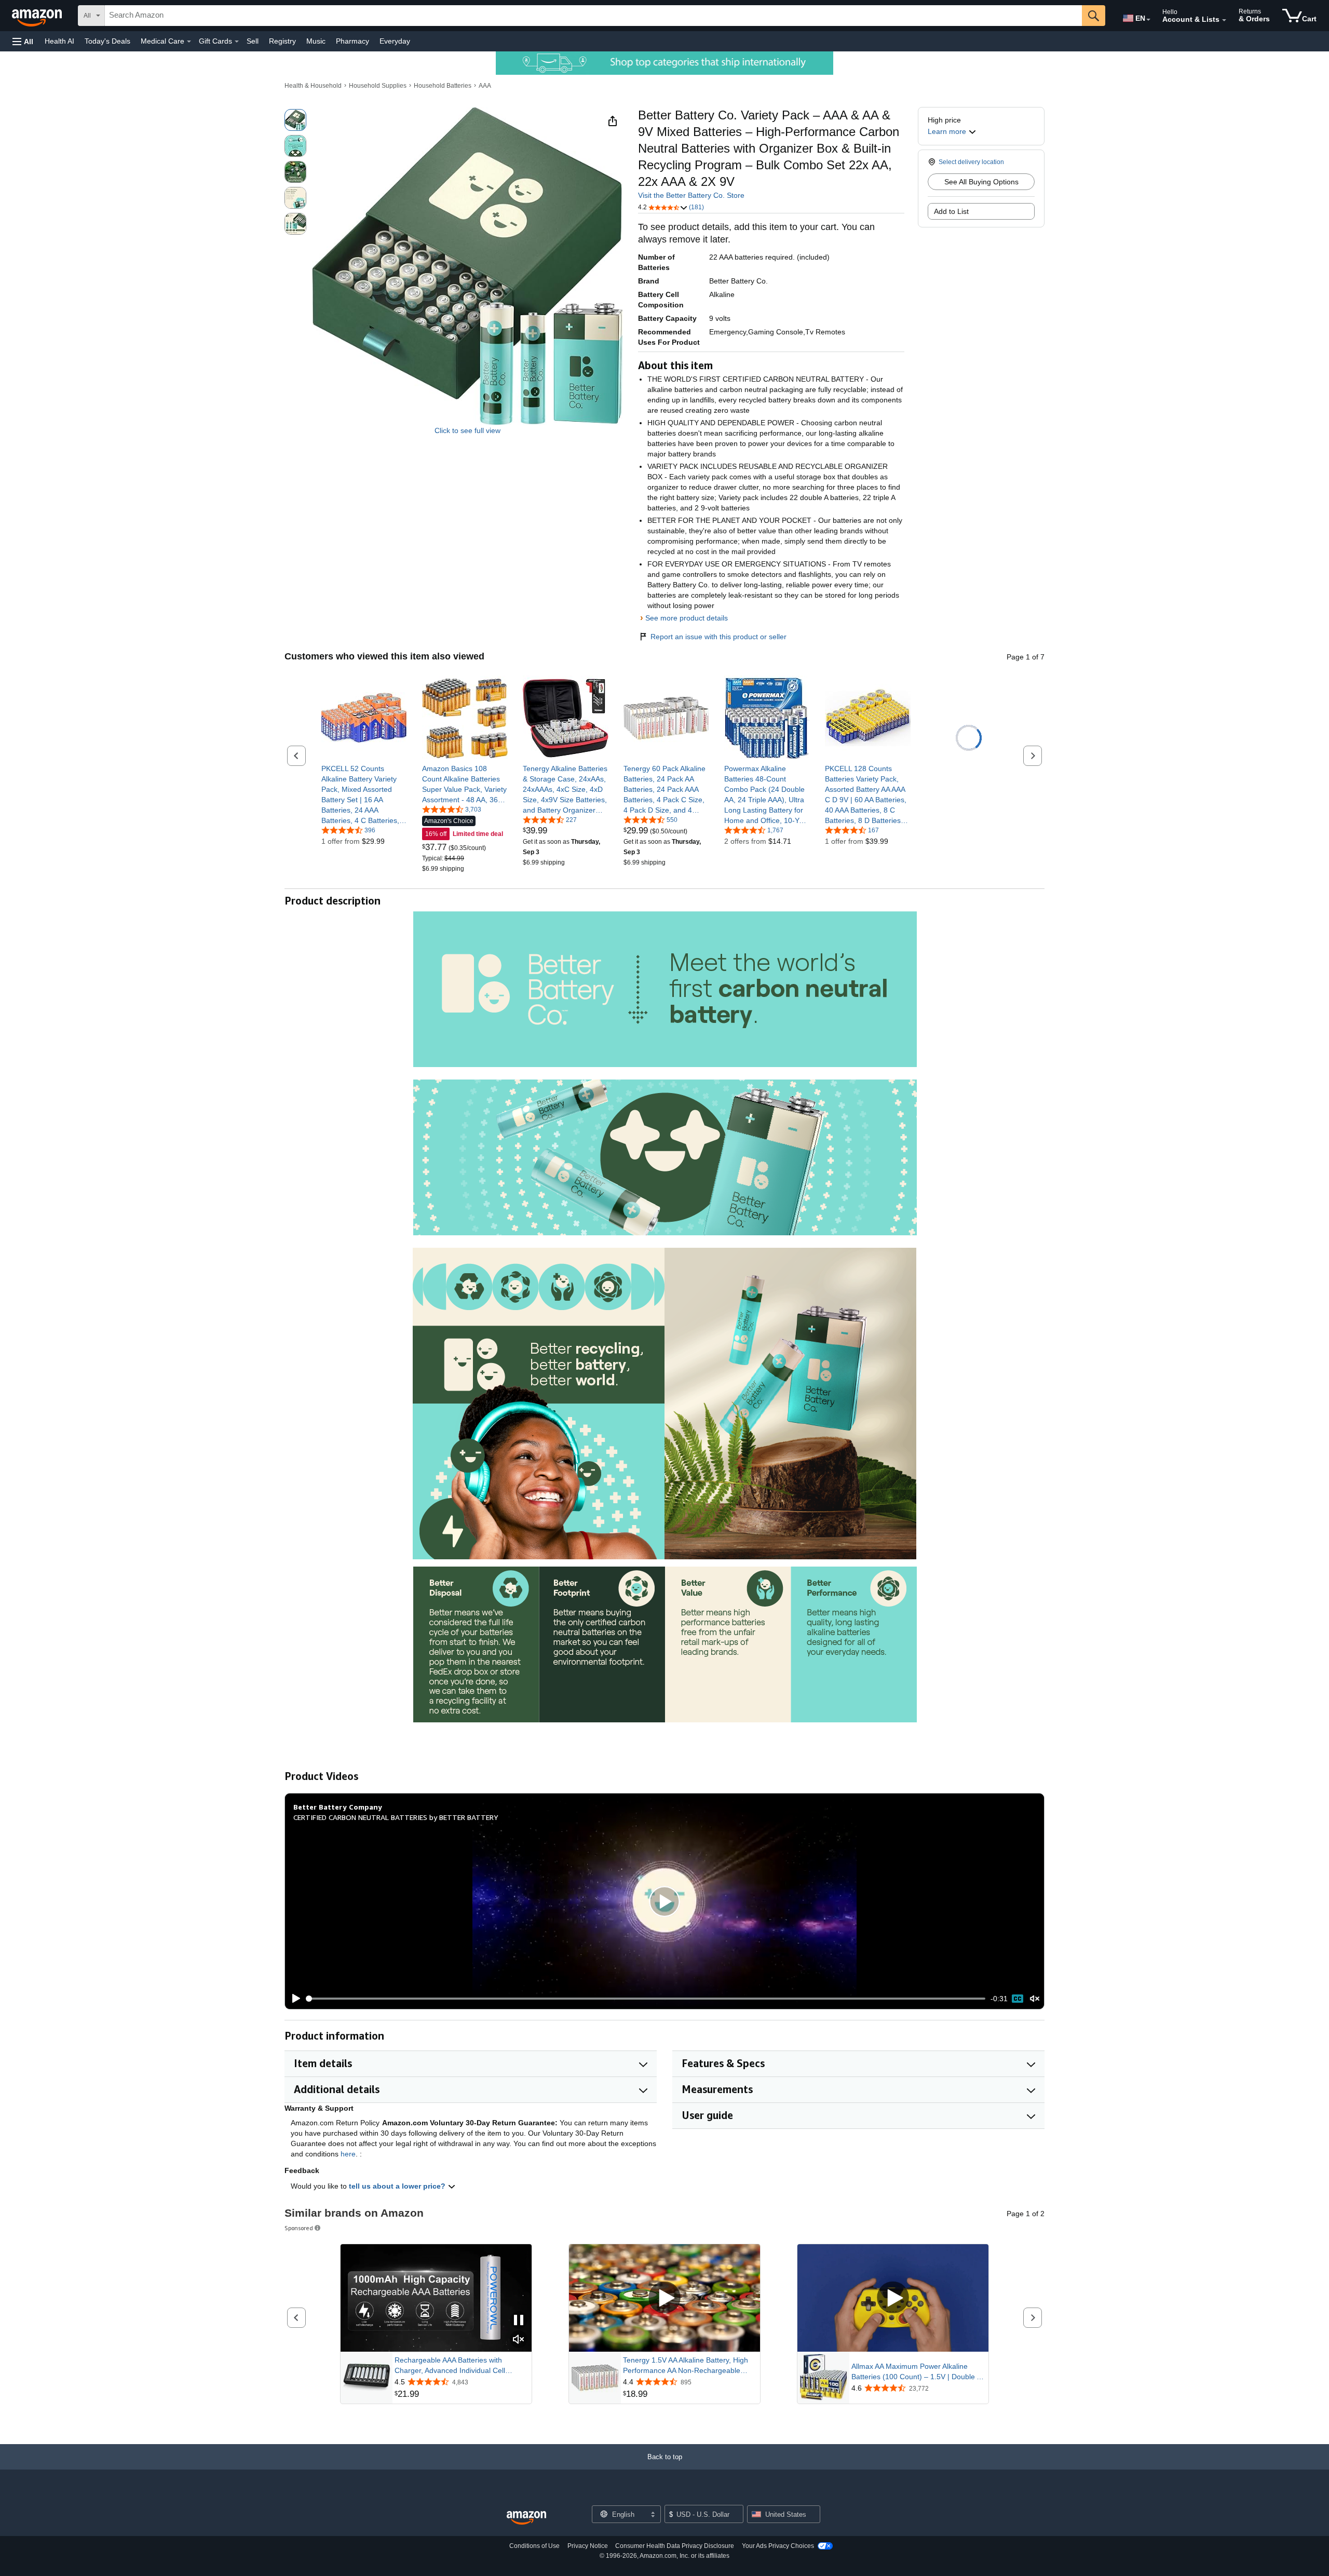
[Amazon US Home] (526, 2518)
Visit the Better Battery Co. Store (691, 195)
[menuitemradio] (1018, 1999)
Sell (253, 41)
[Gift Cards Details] (237, 42)
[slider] (646, 1999)
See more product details (687, 618)
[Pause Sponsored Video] (519, 2321)
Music (316, 41)
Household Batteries (443, 86)
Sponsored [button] (299, 2228)
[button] (23, 41)
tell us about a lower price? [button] (398, 2186)
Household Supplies (378, 86)
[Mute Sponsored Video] (519, 2340)
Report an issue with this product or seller (718, 637)
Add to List (951, 211)
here (348, 2154)
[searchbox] (593, 16)
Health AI (59, 41)
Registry (282, 41)
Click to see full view (467, 430)
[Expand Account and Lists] (1224, 20)
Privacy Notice (588, 2546)
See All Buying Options (981, 182)
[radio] (295, 120)
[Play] (293, 1999)
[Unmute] (1035, 1999)
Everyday (395, 41)
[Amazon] (38, 16)
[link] (364, 794)
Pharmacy (352, 41)
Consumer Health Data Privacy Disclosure (675, 2546)
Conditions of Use (534, 2546)
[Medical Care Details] (189, 42)
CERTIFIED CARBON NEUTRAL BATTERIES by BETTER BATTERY (396, 1817)
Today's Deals (107, 41)
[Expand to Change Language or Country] (1148, 20)
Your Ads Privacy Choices (778, 2546)
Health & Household (313, 86)
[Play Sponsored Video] (664, 2298)
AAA (485, 86)
